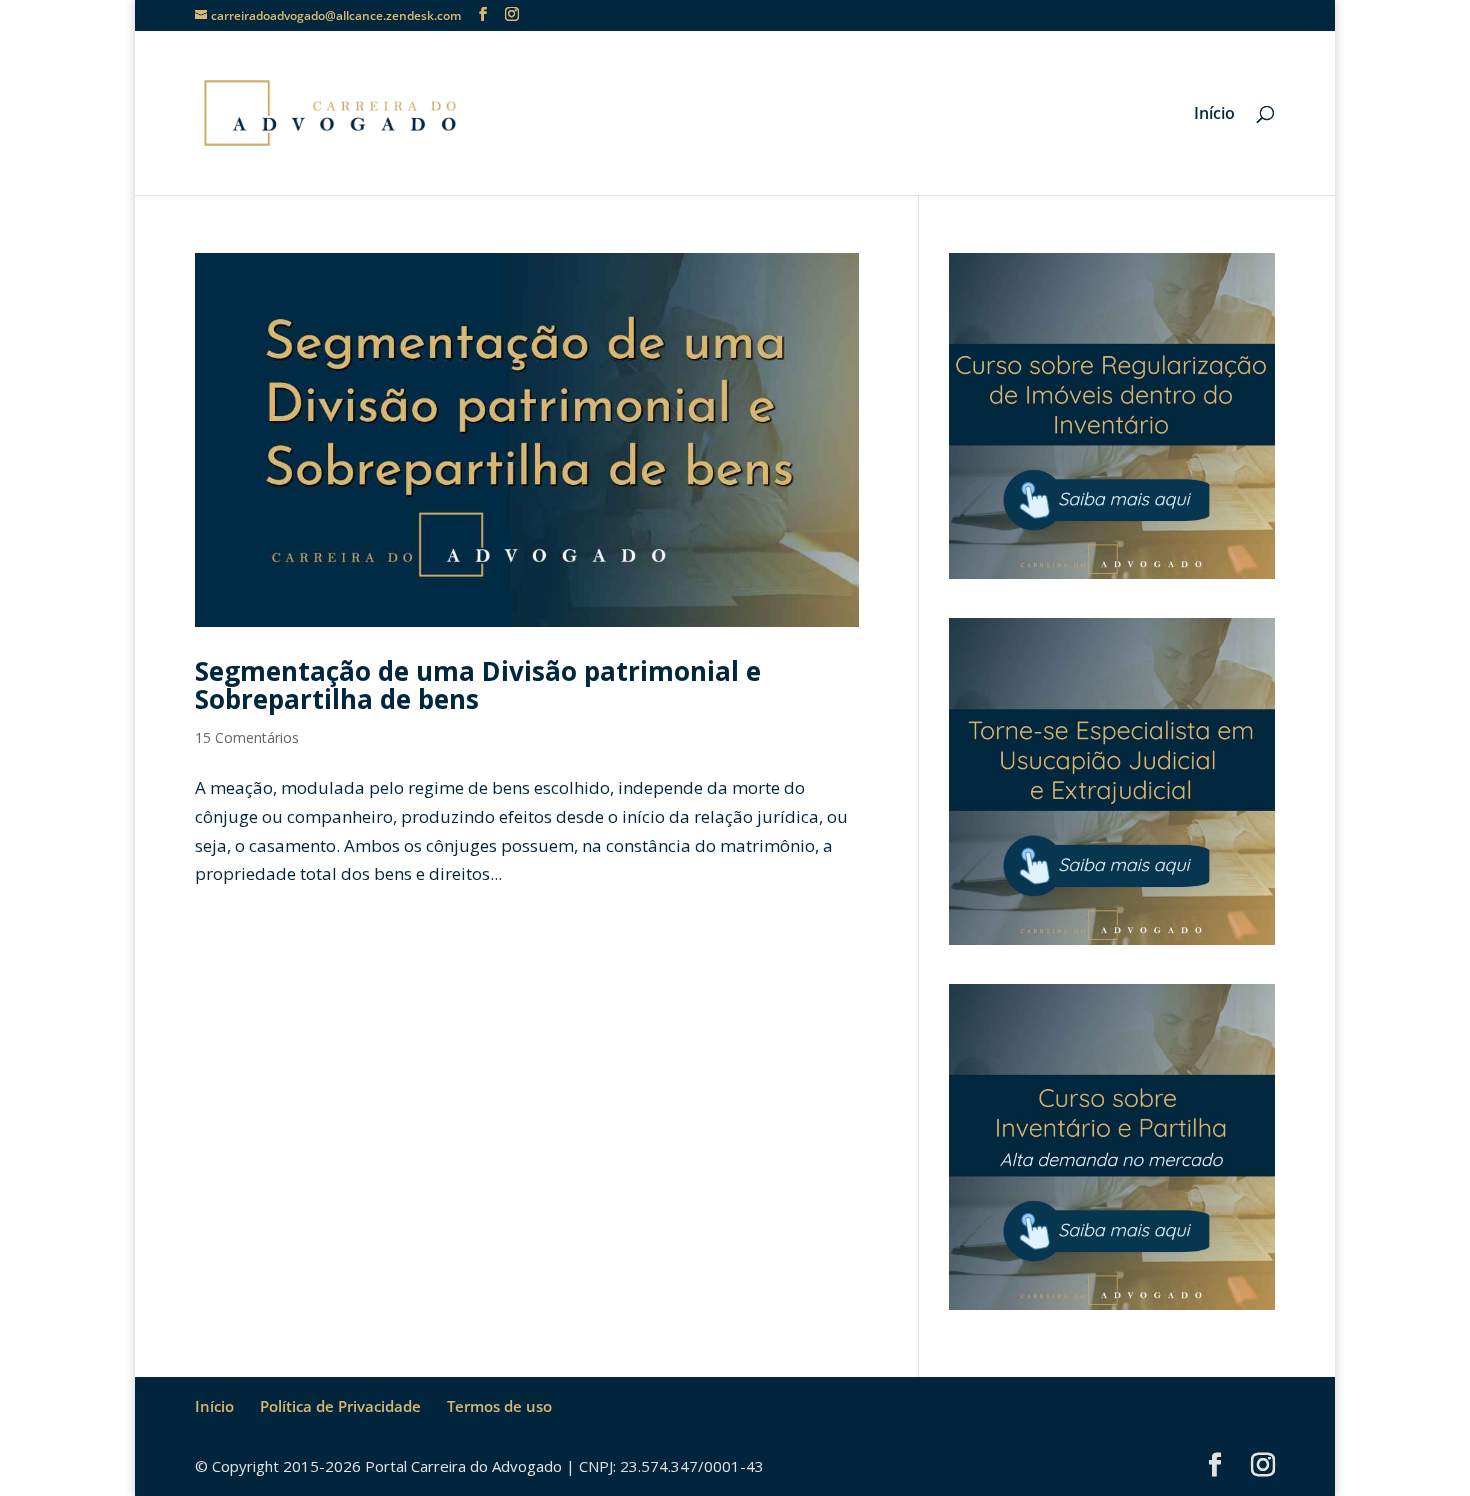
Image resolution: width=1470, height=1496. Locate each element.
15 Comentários (247, 737)
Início (1214, 115)
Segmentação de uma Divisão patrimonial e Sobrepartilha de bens (478, 685)
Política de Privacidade (340, 1406)
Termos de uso (499, 1406)
